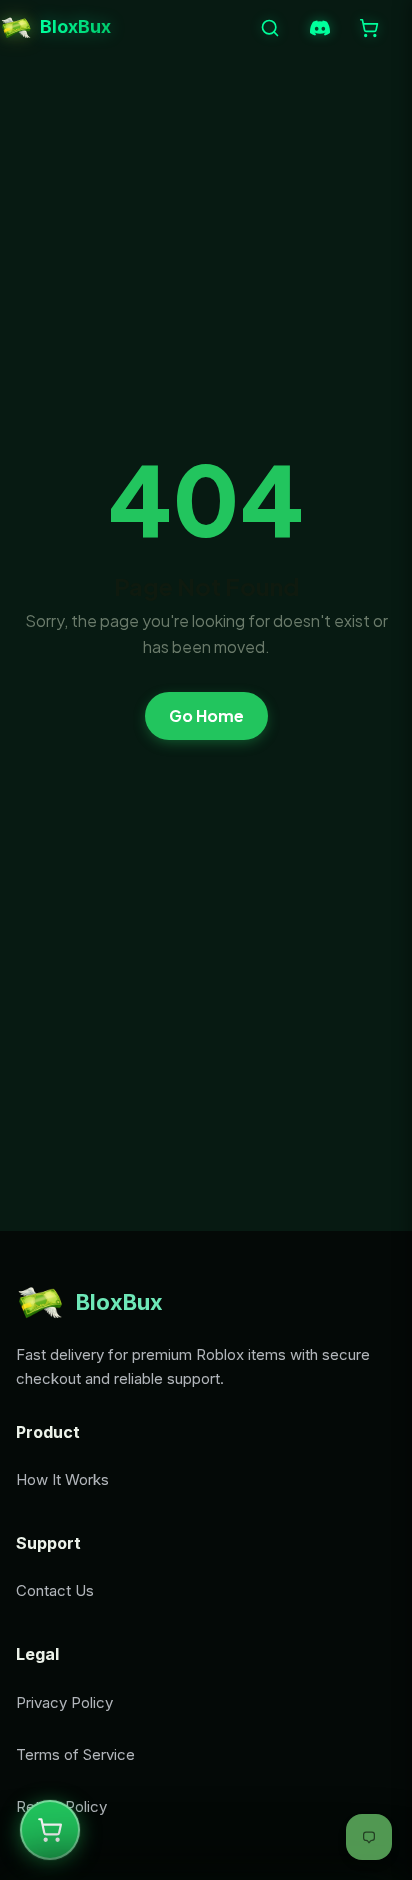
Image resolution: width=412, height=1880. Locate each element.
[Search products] (270, 28)
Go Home (206, 715)
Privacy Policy (64, 1702)
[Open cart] (369, 28)
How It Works (62, 1479)
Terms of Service (75, 1754)
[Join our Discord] (320, 28)
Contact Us (55, 1590)
